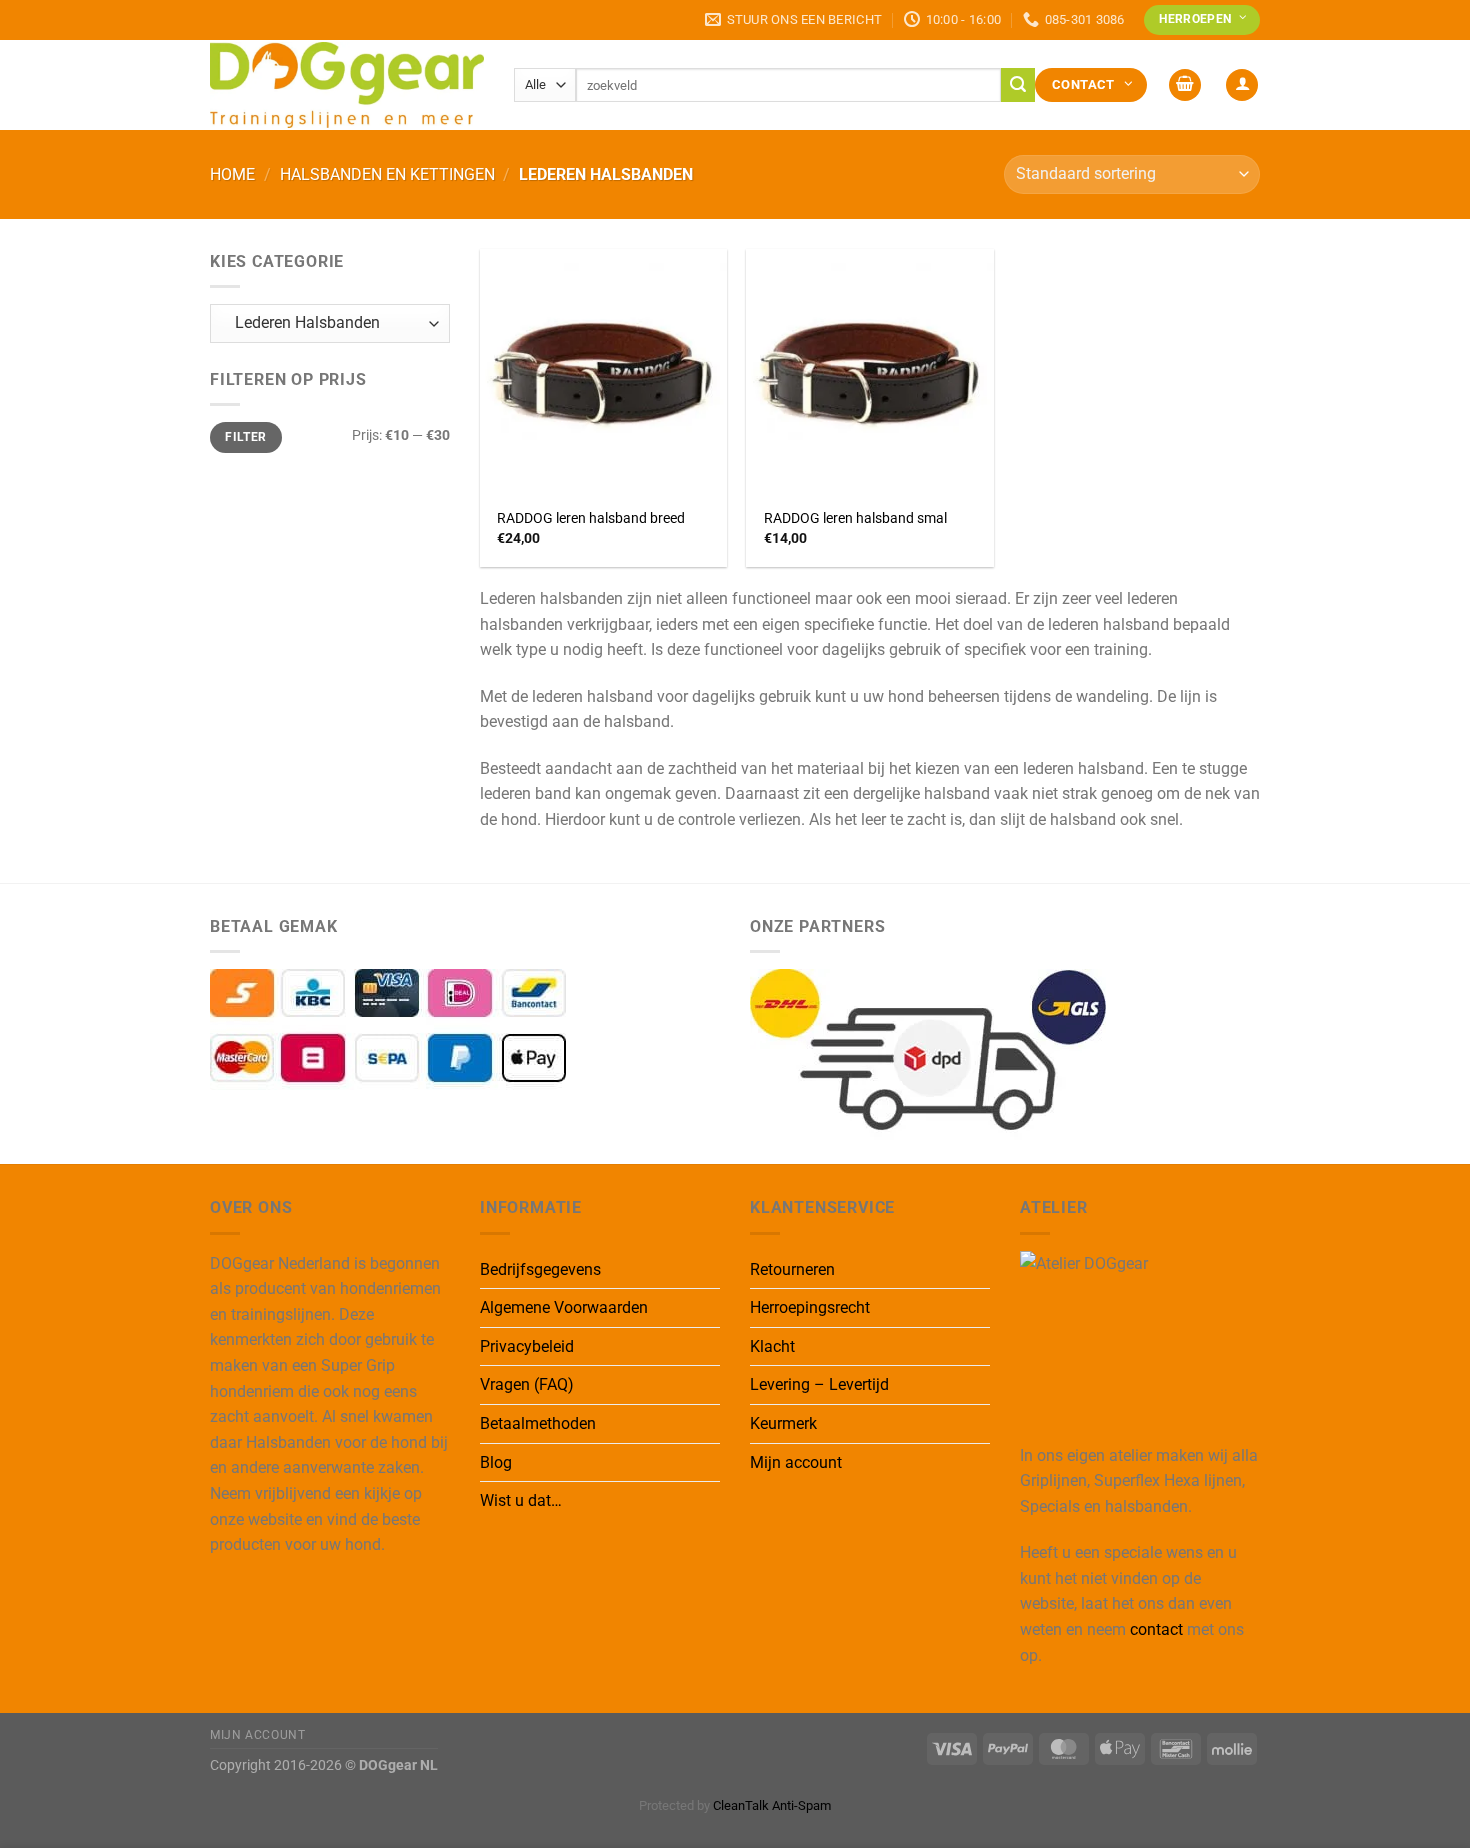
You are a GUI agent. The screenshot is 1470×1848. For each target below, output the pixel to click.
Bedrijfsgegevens (540, 1269)
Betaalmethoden (538, 1423)
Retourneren (792, 1269)
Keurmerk (783, 1423)
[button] (1185, 85)
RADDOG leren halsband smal (855, 518)
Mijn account (796, 1462)
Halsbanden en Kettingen (387, 174)
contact (1156, 1629)
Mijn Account (257, 1735)
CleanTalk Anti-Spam (772, 1805)
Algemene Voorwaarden (564, 1307)
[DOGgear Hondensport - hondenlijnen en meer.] (347, 84)
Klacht (772, 1346)
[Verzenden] (1018, 85)
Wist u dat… (521, 1500)
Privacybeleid (527, 1346)
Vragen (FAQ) (527, 1384)
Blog (496, 1462)
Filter (245, 437)
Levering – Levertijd (819, 1384)
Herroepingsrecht (810, 1307)
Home (232, 174)
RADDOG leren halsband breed (591, 518)
